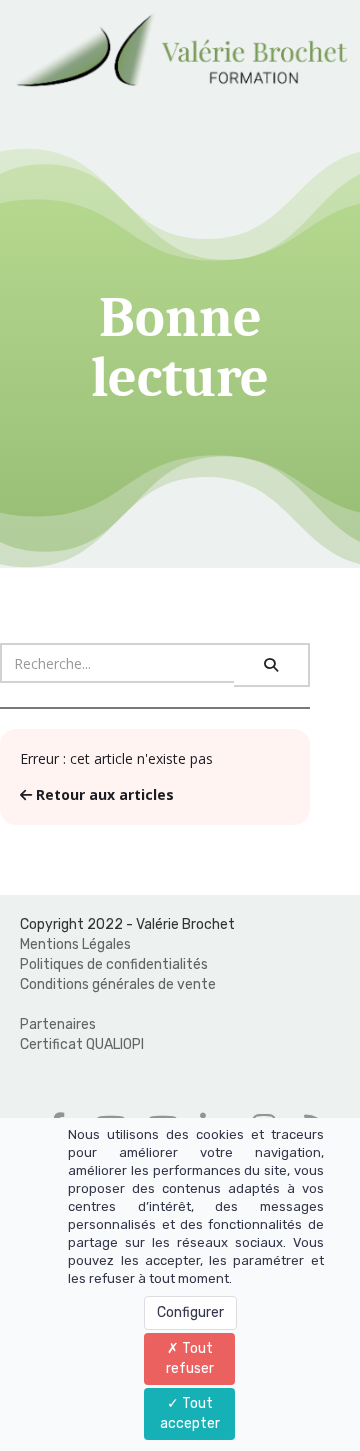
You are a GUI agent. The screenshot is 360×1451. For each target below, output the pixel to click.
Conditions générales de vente (118, 984)
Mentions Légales (75, 944)
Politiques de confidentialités (114, 964)
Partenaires (58, 1024)
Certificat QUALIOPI (82, 1044)
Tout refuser (190, 1358)
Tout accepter (190, 1413)
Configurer (190, 1312)
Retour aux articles (103, 794)
